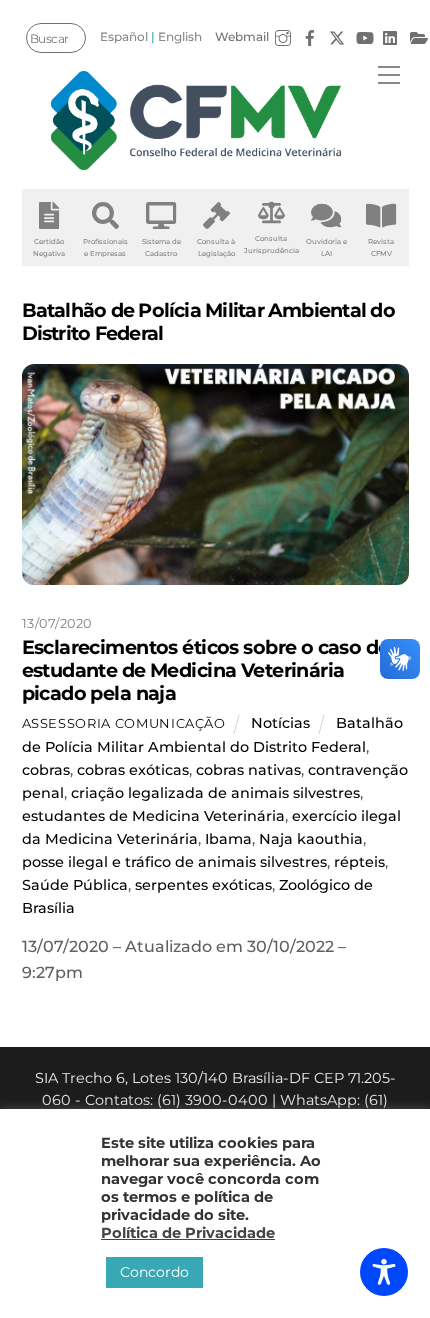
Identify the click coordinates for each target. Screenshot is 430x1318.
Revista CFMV (381, 247)
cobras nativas (248, 770)
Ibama (228, 839)
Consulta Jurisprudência (271, 244)
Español (124, 36)
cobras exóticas (133, 770)
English (180, 36)
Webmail (242, 36)
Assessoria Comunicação (124, 723)
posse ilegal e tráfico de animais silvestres (174, 862)
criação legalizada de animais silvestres (215, 793)
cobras (46, 770)
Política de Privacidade (188, 1233)
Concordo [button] (154, 1272)
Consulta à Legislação (216, 247)
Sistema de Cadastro (161, 247)
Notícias (280, 723)
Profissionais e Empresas (105, 247)
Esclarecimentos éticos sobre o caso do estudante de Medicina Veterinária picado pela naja (206, 670)
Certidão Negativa (49, 247)
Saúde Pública (75, 885)
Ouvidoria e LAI (326, 247)
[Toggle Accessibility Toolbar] (384, 1272)
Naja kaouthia (311, 839)
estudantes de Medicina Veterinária (153, 816)
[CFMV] (196, 120)
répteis (359, 862)
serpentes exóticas (203, 885)
